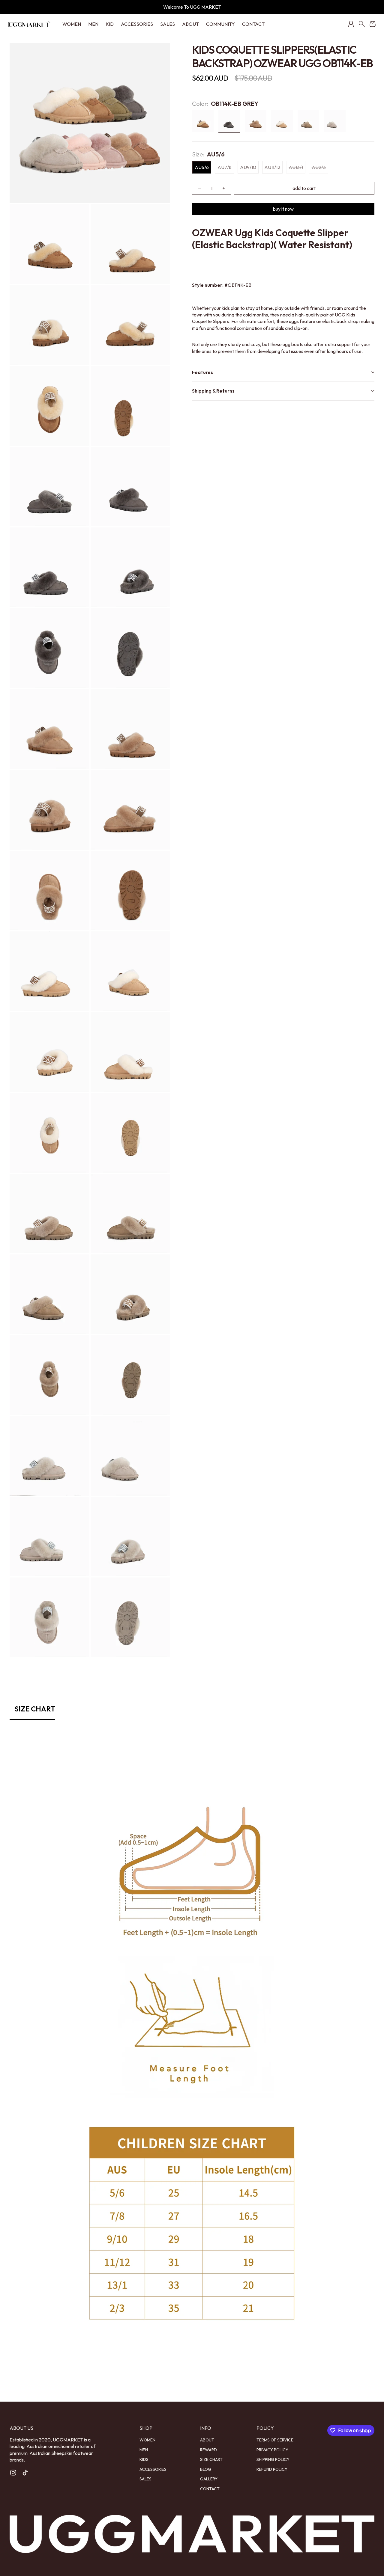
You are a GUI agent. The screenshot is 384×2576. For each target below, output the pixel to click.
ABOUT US (21, 2428)
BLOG (206, 2469)
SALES (168, 24)
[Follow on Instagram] (13, 2473)
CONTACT (253, 24)
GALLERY (209, 2479)
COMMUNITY (220, 24)
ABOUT (190, 24)
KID (110, 24)
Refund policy (272, 2469)
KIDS (144, 2459)
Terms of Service (275, 2440)
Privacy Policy (272, 2450)
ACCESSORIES (137, 24)
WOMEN (72, 24)
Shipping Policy (273, 2459)
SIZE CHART (211, 2459)
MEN (93, 24)
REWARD (208, 2450)
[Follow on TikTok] (25, 2473)
